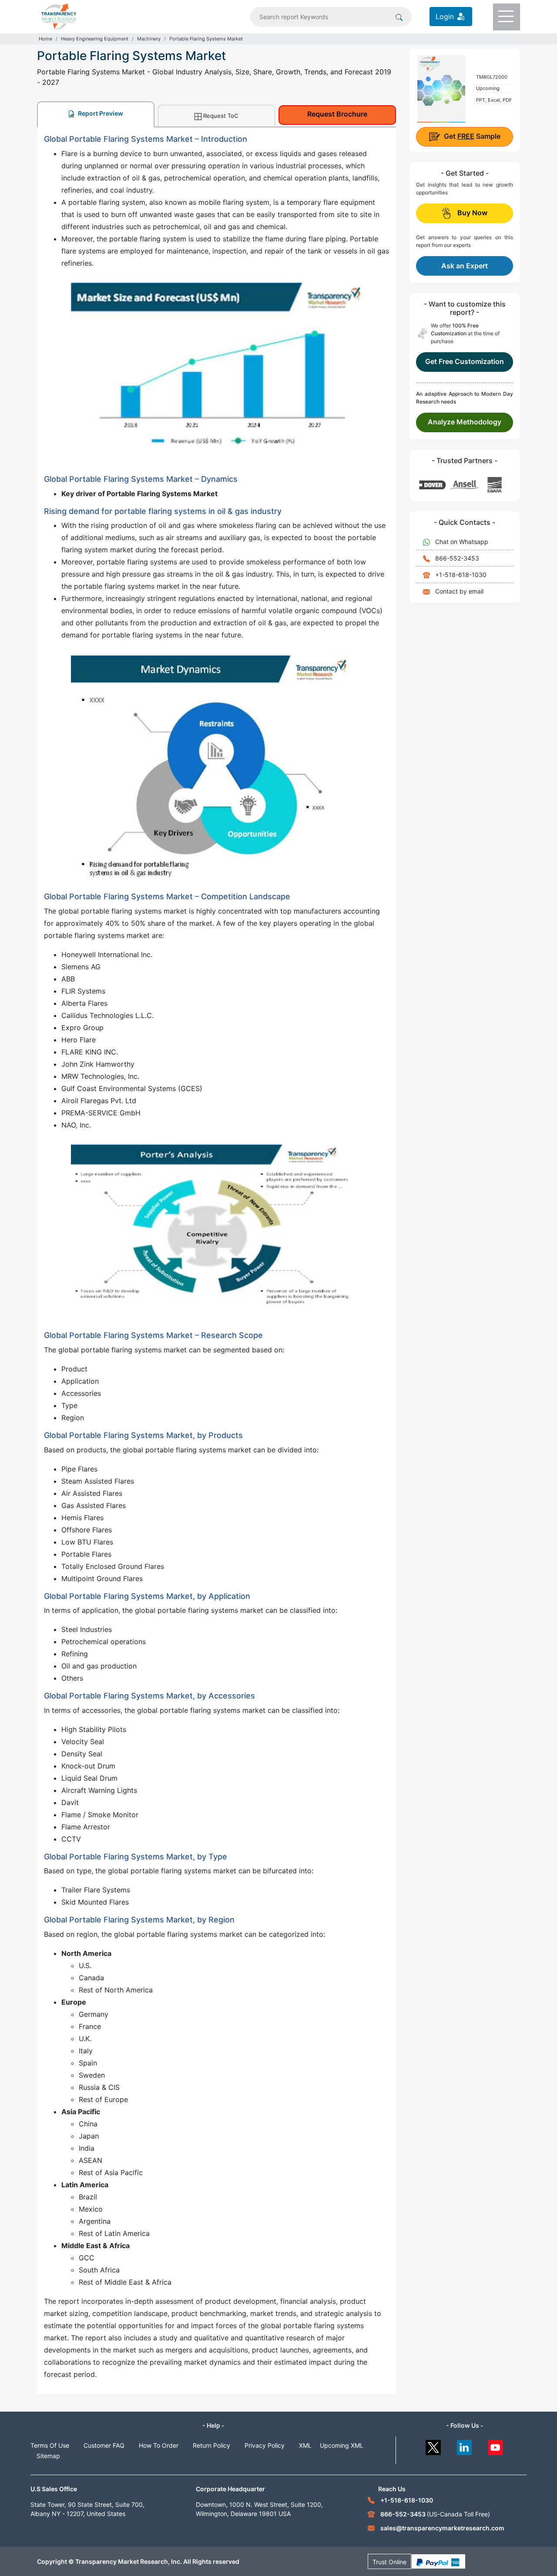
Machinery (149, 39)
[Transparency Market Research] (59, 16)
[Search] (399, 17)
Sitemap (48, 2456)
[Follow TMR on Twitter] (433, 2445)
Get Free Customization (465, 361)
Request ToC (221, 116)
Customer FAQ (104, 2445)
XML (305, 2445)
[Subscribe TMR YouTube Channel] (496, 2445)
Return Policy (211, 2445)
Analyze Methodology (465, 422)
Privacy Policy (265, 2445)
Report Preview (100, 113)
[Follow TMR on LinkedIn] (465, 2445)
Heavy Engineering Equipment (95, 39)
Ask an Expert (465, 266)
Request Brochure (337, 114)
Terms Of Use (50, 2445)
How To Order (159, 2445)
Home (45, 39)
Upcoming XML (342, 2445)
